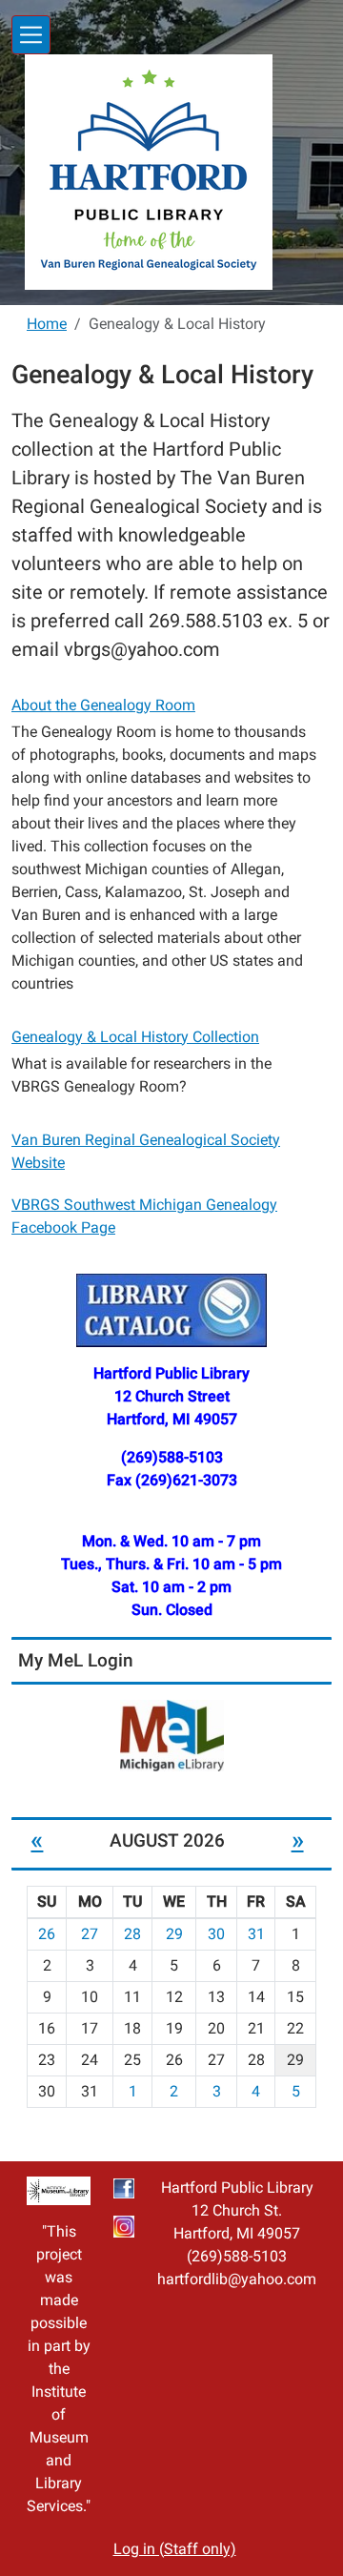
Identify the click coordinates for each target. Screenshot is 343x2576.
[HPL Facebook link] (124, 2188)
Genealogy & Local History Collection (135, 1037)
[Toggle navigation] (31, 35)
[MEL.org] (171, 1736)
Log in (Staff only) (175, 2549)
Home (47, 324)
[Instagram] (124, 2226)
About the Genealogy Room (103, 705)
